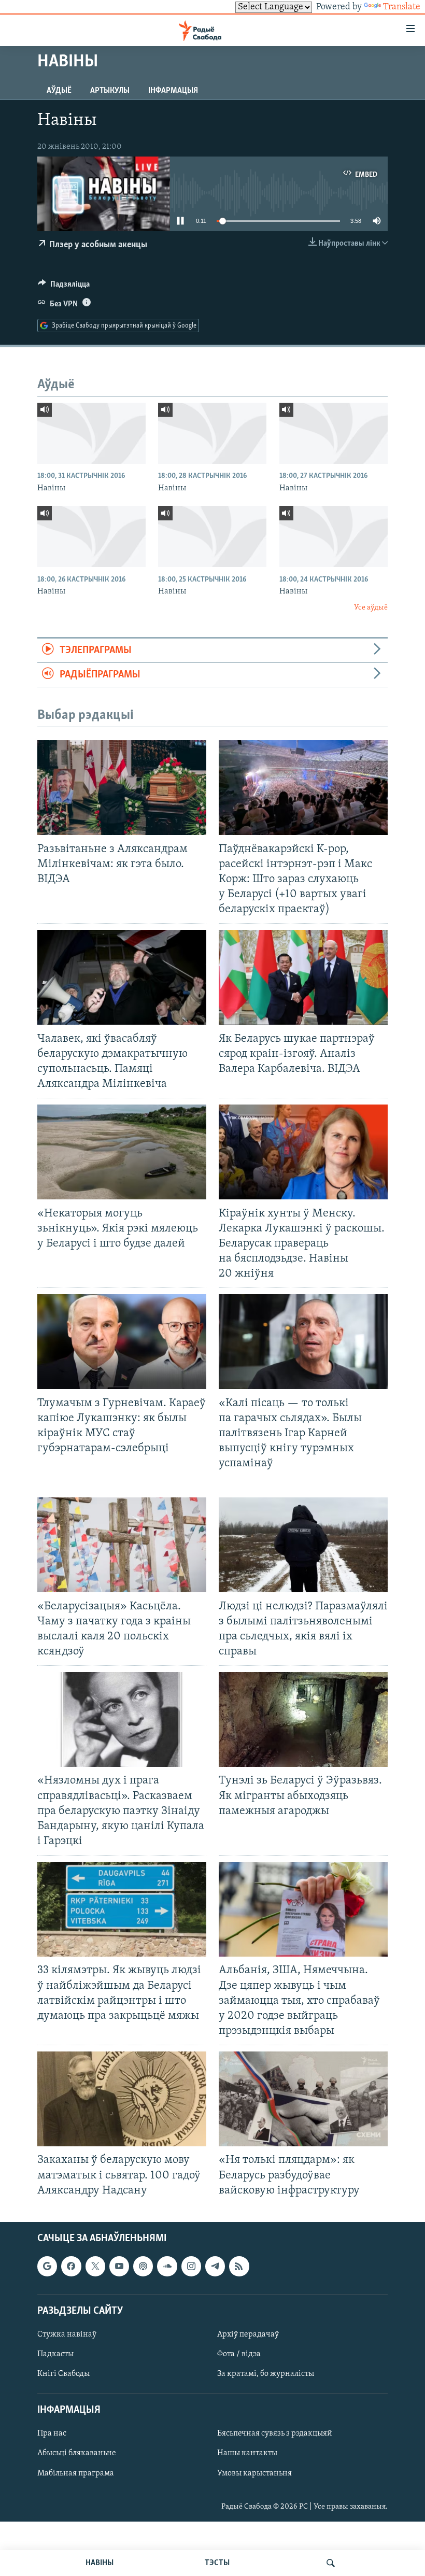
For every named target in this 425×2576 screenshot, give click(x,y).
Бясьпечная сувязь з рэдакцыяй (275, 2433)
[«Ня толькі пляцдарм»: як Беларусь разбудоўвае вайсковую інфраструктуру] (303, 2099)
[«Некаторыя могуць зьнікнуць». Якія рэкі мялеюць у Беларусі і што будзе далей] (122, 1152)
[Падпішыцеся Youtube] (119, 2266)
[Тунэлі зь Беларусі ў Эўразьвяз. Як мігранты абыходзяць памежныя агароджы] (303, 1719)
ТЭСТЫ (217, 2563)
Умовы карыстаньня (254, 2473)
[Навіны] (91, 433)
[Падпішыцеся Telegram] (215, 2266)
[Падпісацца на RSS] (239, 2266)
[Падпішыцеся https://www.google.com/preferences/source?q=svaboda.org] (47, 2266)
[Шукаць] (331, 2563)
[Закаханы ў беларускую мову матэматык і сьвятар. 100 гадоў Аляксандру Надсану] (122, 2099)
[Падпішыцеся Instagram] (191, 2266)
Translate (402, 7)
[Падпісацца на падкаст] (143, 2266)
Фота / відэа (239, 2354)
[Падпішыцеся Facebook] (71, 2266)
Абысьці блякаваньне (77, 2453)
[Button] (64, 287)
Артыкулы (110, 91)
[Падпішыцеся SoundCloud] (167, 2266)
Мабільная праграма (76, 2473)
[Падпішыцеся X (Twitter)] (95, 2266)
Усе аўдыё (371, 608)
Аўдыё (59, 91)
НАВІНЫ (100, 2563)
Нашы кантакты (247, 2453)
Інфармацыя (173, 91)
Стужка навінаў (67, 2334)
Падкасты (55, 2354)
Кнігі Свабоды (63, 2374)
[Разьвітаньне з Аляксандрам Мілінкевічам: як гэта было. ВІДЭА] (122, 788)
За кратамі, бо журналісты (266, 2374)
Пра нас (52, 2433)
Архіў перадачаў (248, 2334)
